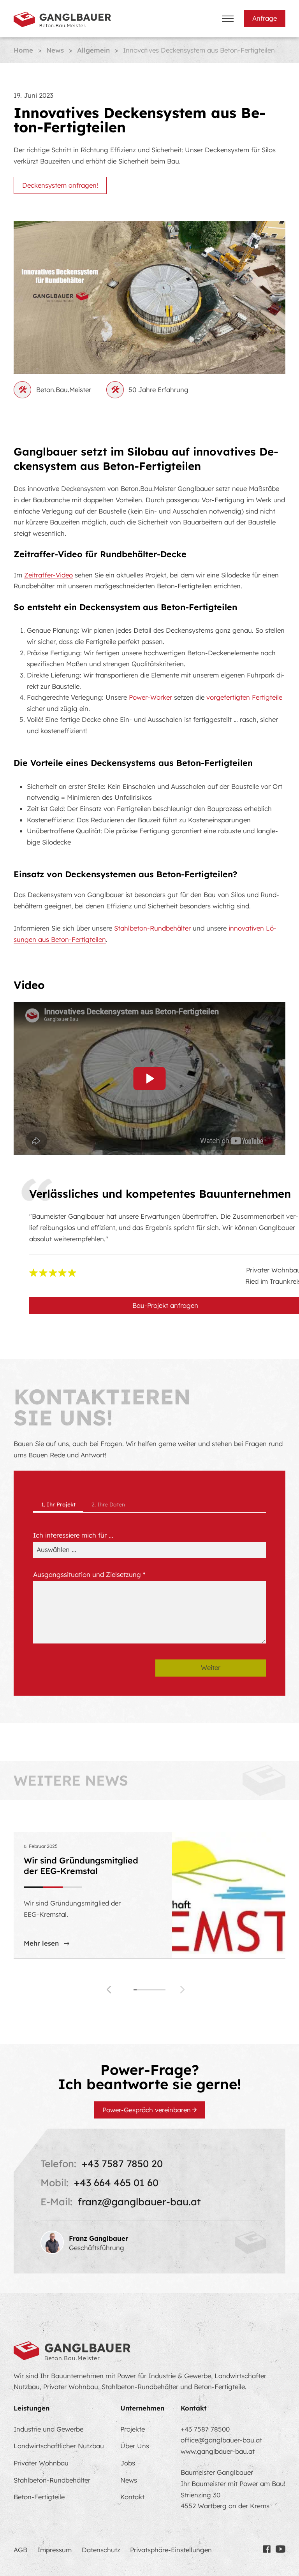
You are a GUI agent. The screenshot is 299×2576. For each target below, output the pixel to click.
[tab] (58, 1505)
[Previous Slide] (113, 1990)
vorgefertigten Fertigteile (244, 697)
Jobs (128, 2463)
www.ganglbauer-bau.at (218, 2451)
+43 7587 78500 (205, 2429)
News (129, 2480)
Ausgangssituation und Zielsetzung (89, 1574)
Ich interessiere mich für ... (73, 1535)
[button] (150, 1079)
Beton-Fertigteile (39, 2497)
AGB (20, 2550)
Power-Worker (150, 697)
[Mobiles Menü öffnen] (228, 19)
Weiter (211, 1667)
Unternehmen (142, 2408)
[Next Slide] (186, 1990)
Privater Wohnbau (41, 2463)
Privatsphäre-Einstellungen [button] (171, 2550)
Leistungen (32, 2408)
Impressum (55, 2550)
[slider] (149, 1990)
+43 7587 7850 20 (122, 2163)
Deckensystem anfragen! (60, 185)
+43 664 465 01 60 (116, 2183)
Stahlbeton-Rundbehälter (152, 928)
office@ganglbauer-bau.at (221, 2440)
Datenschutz (101, 2550)
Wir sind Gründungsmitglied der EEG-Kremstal (81, 1865)
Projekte (133, 2429)
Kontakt (132, 2497)
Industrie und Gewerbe (48, 2429)
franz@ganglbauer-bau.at (139, 2202)
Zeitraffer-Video (48, 575)
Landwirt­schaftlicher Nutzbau (59, 2446)
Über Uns (135, 2446)
